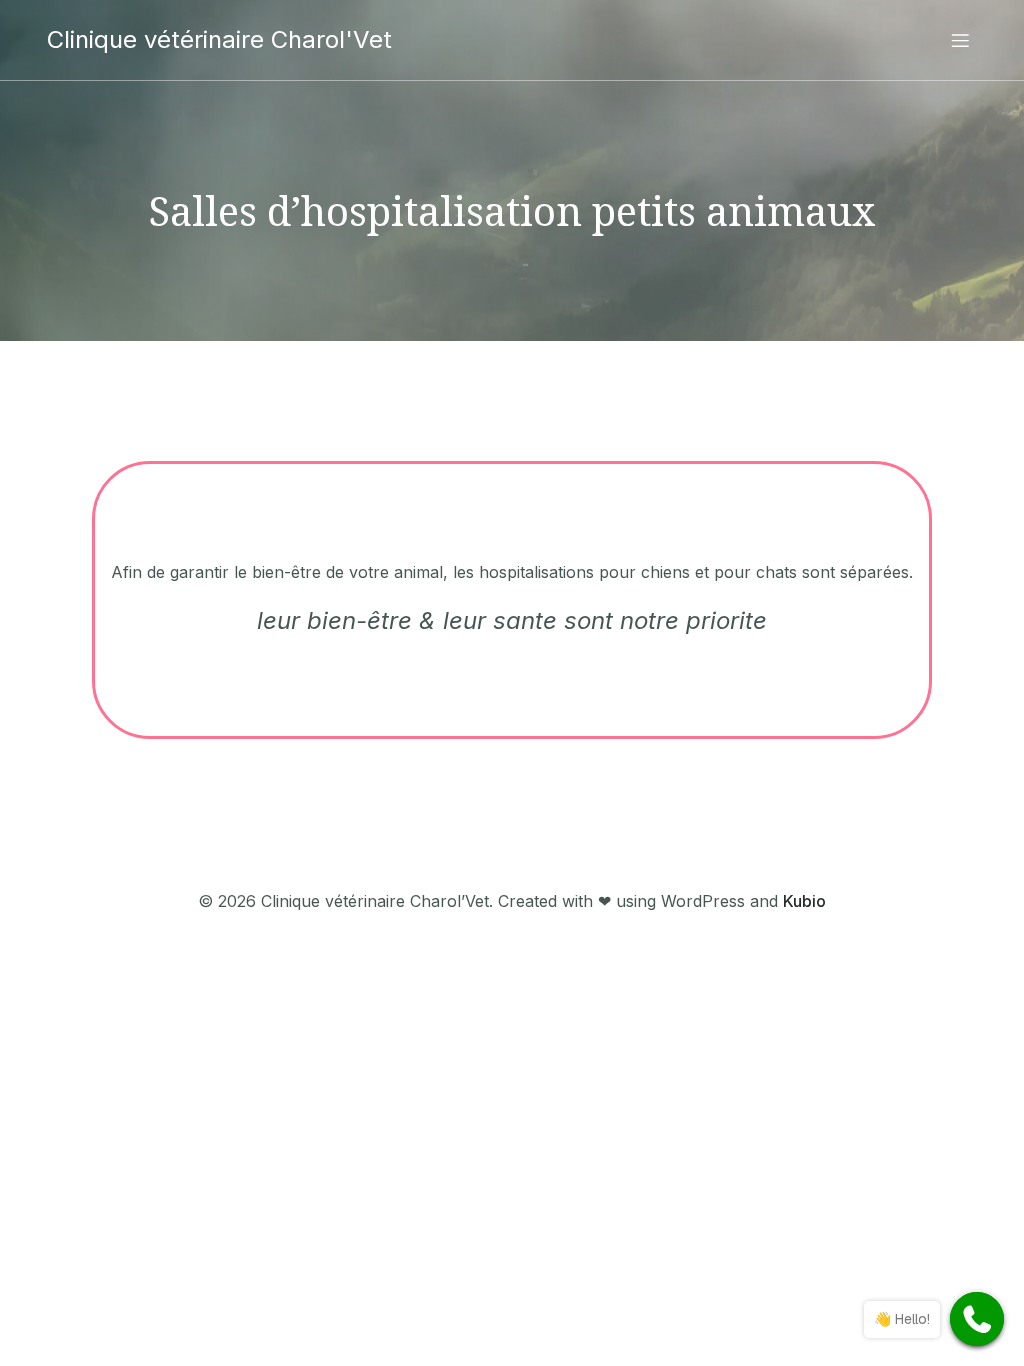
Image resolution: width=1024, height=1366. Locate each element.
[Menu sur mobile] (960, 40)
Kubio (804, 901)
